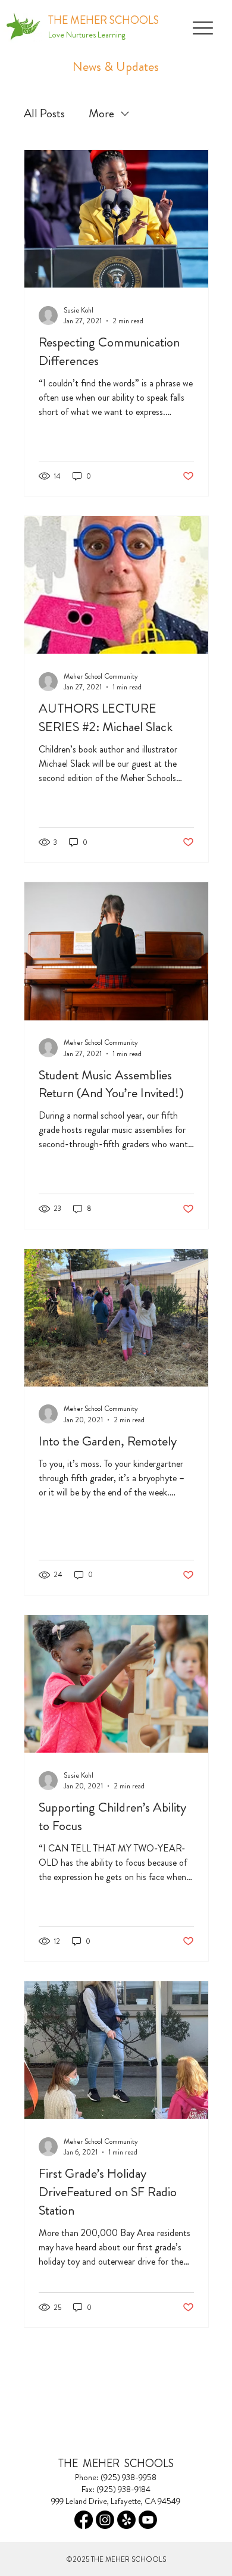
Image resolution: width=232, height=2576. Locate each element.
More (101, 113)
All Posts (44, 113)
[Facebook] (84, 2520)
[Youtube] (148, 2520)
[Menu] (203, 28)
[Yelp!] (126, 2520)
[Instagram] (105, 2520)
